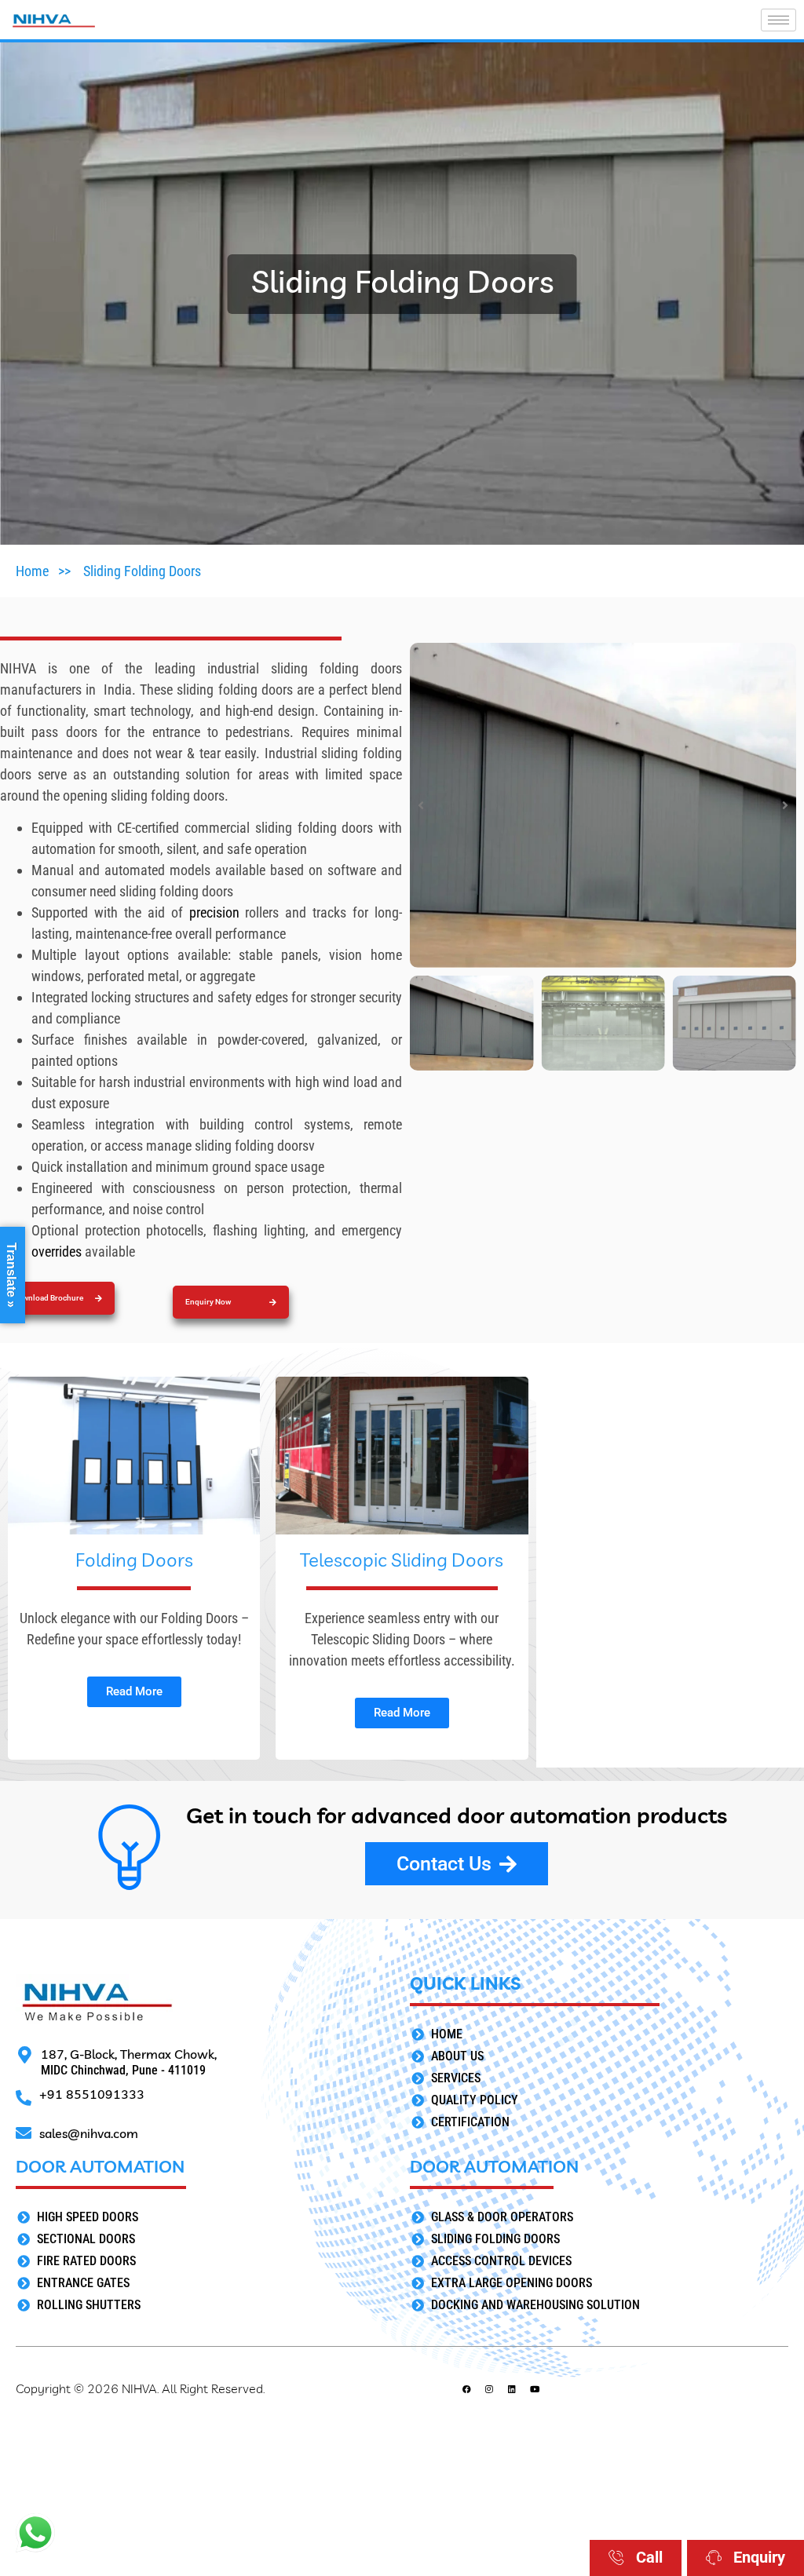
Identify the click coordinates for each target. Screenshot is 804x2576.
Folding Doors (134, 1560)
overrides (58, 1252)
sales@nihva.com (89, 2133)
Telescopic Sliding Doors (402, 1560)
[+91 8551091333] (24, 2098)
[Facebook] (467, 2389)
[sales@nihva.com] (24, 2133)
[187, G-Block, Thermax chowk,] (24, 2055)
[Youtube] (535, 2389)
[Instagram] (490, 2389)
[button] (231, 1302)
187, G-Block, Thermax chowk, (129, 2054)
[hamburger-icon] (778, 20)
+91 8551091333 (92, 2094)
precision (217, 912)
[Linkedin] (512, 2389)
